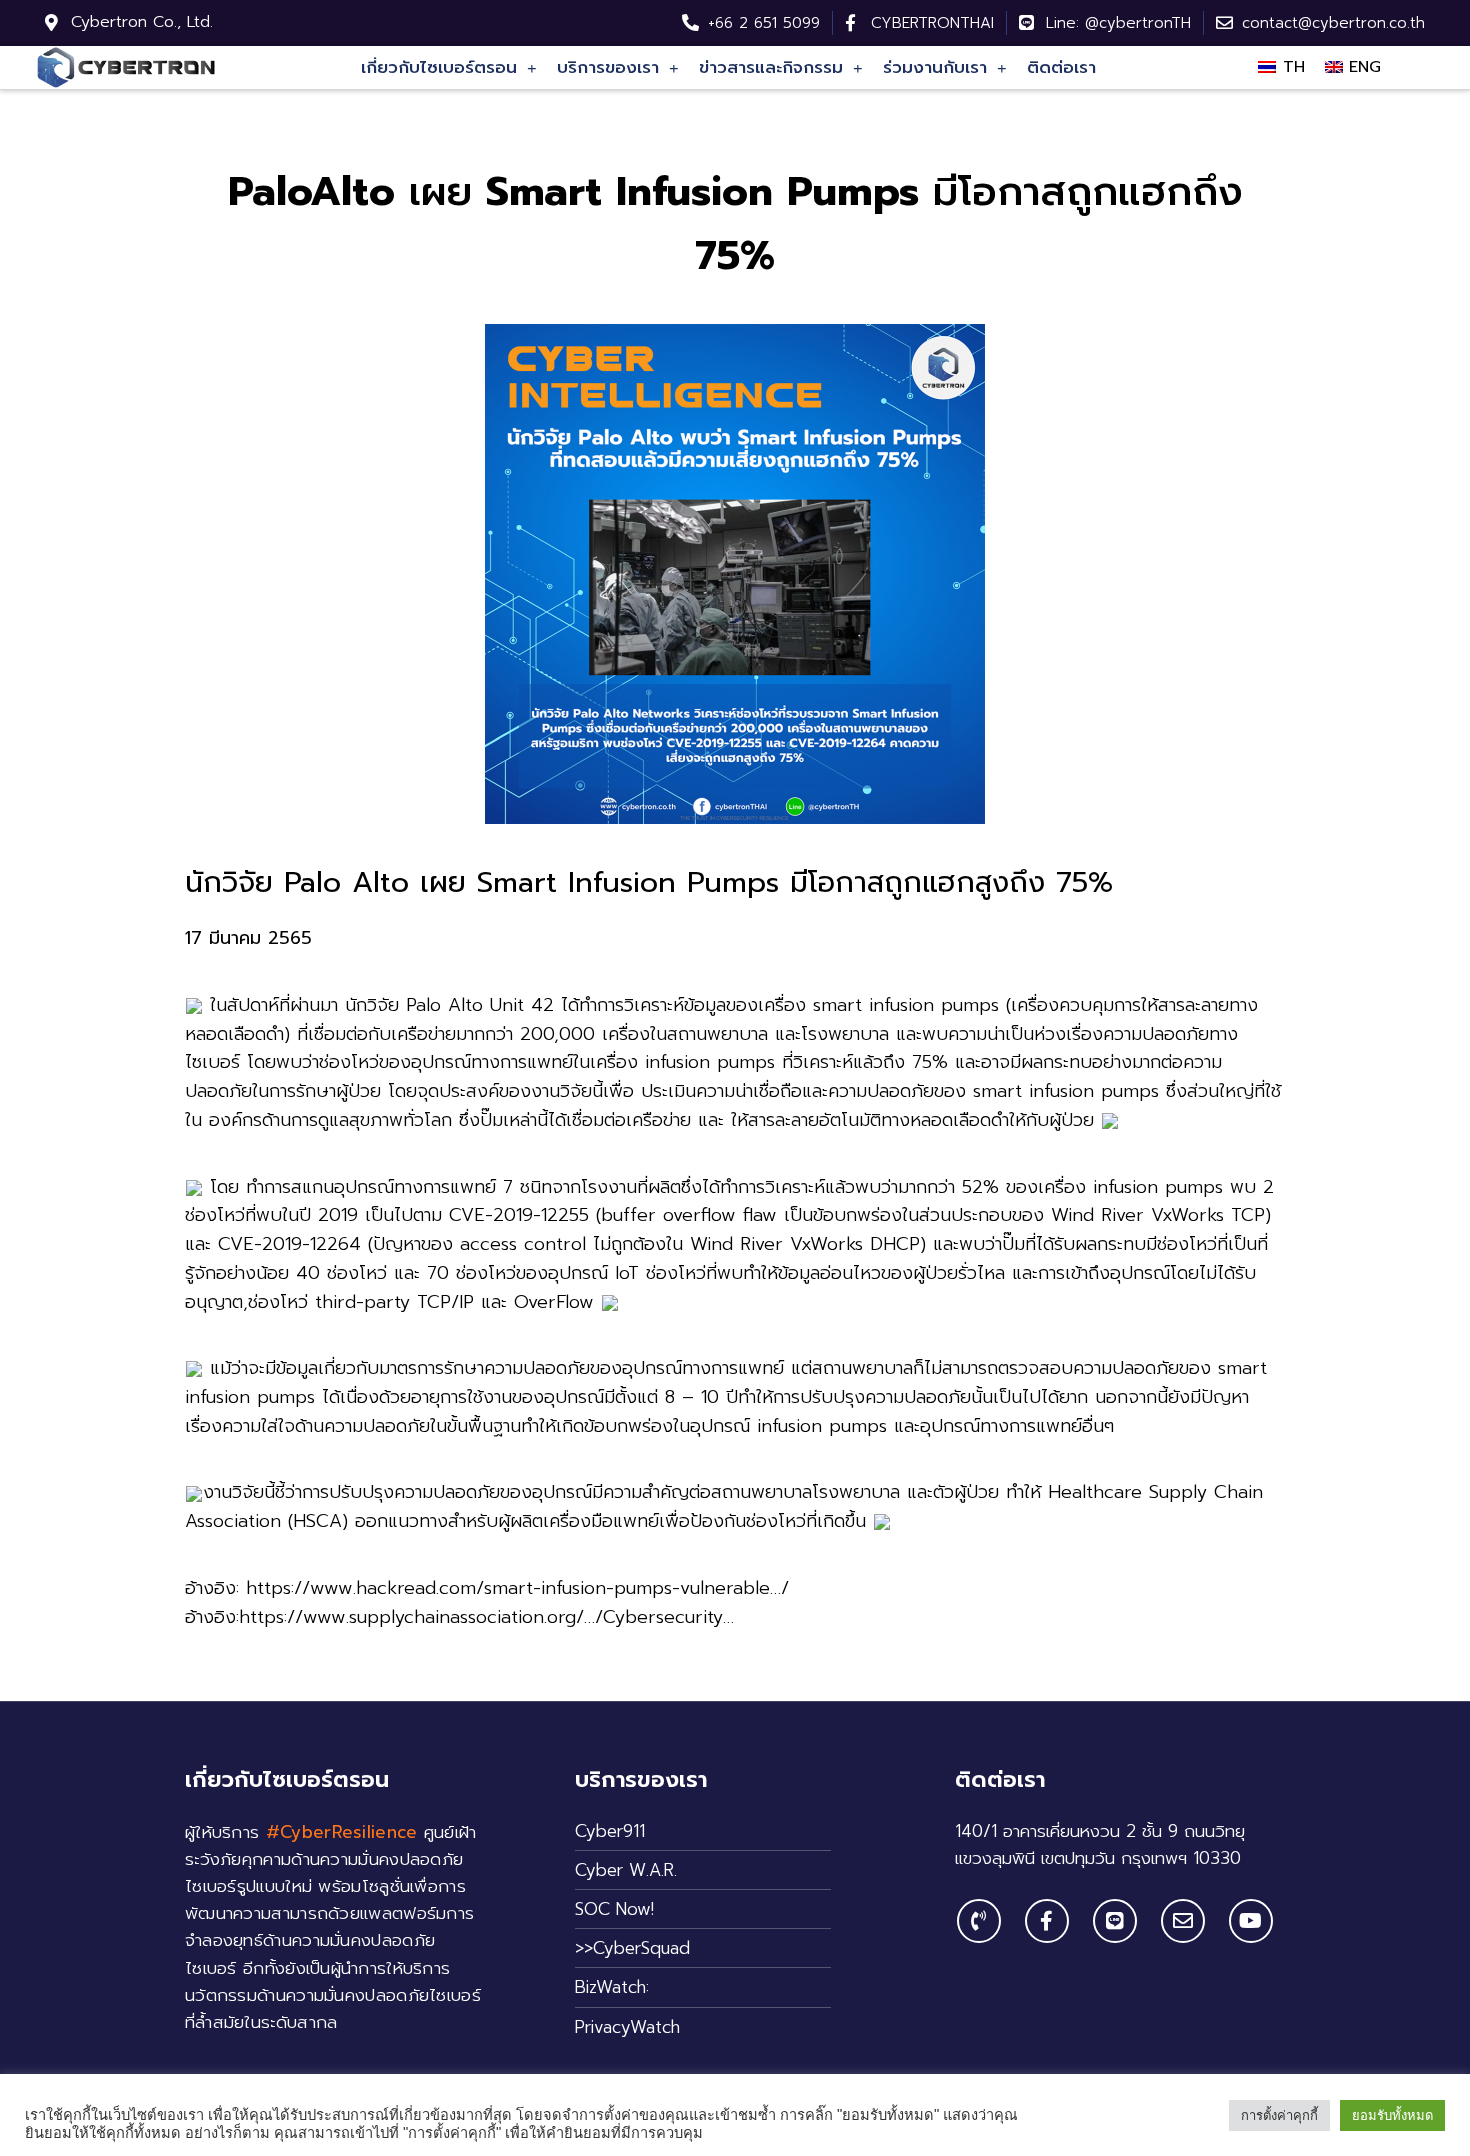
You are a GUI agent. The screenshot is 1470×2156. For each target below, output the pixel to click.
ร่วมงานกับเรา (935, 67)
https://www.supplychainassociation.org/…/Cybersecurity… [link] (486, 1617)
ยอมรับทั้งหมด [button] (1392, 2115)
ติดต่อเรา (1061, 67)
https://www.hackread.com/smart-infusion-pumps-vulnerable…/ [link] (517, 1588)
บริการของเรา (608, 67)
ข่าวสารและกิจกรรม (771, 67)
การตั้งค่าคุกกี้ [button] (1279, 2115)
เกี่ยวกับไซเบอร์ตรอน (439, 67)
